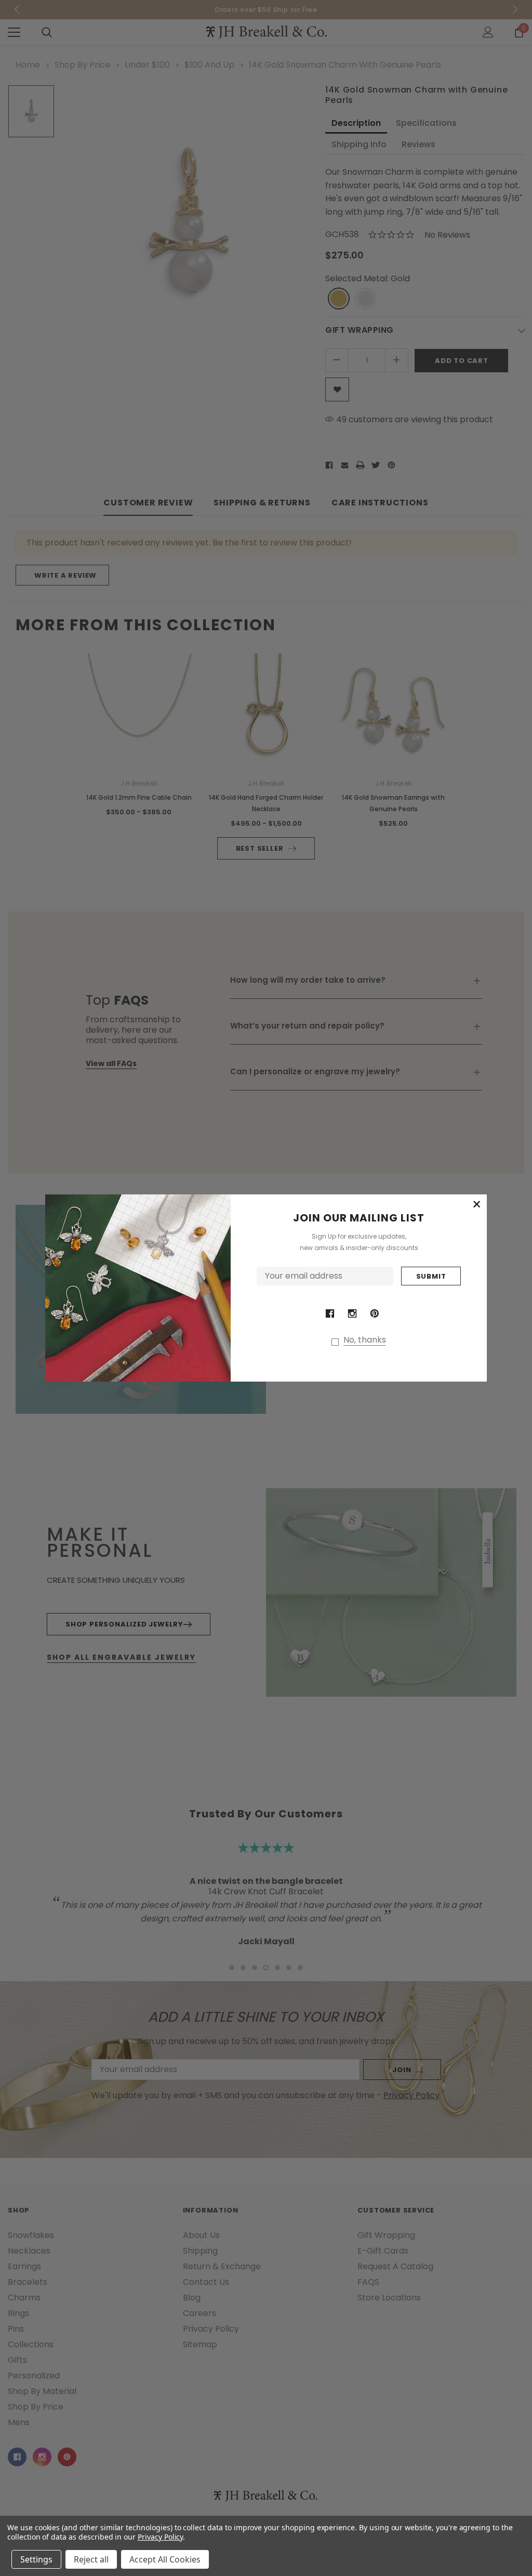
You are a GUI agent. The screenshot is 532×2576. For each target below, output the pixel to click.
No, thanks (365, 1340)
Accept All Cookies (165, 2559)
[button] (476, 1205)
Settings (36, 2559)
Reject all (91, 2559)
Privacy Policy (160, 2537)
